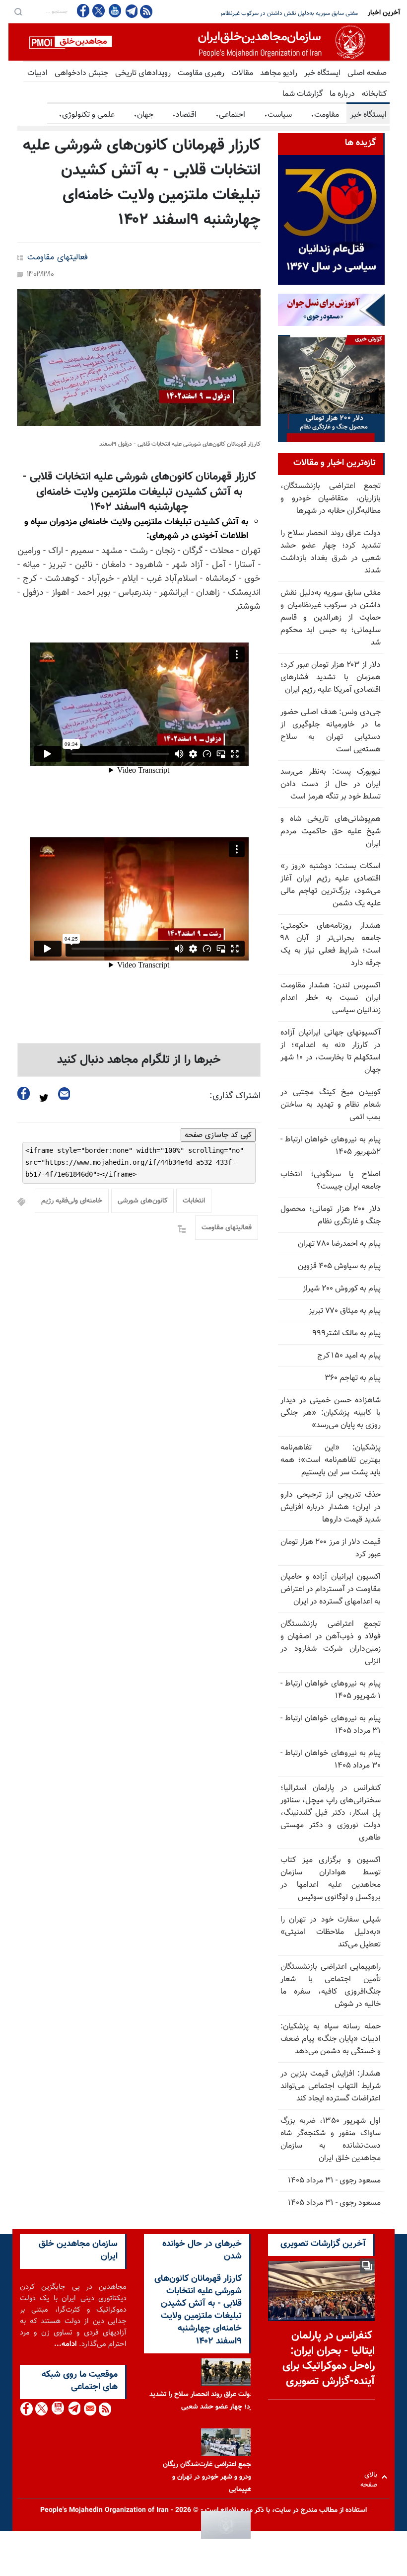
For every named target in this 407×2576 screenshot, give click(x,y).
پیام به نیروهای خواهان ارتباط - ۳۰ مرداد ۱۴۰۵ (331, 1760)
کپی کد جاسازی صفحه (218, 1135)
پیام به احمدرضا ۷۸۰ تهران (339, 1244)
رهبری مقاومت (201, 73)
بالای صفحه (371, 2477)
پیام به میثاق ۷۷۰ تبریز (345, 1311)
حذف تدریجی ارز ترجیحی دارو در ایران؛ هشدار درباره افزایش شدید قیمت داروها (331, 1507)
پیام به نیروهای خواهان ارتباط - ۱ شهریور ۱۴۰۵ (331, 1690)
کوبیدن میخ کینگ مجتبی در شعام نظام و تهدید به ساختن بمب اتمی (331, 1105)
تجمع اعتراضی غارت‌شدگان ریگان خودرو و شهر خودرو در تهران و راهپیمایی (209, 2477)
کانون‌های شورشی (142, 1201)
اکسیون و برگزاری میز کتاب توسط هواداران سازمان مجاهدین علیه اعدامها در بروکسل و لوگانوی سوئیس (331, 1879)
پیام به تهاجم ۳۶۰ (353, 1378)
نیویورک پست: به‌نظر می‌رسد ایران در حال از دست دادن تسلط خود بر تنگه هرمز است (331, 784)
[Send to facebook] (24, 1093)
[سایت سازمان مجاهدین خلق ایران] (199, 42)
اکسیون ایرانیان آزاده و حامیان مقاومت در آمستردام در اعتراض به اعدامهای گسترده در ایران (331, 1589)
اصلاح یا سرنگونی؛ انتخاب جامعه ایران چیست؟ (331, 1181)
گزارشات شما (303, 94)
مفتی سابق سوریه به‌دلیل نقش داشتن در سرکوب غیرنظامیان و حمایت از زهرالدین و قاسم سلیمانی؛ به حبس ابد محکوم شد (331, 618)
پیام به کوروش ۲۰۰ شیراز (342, 1289)
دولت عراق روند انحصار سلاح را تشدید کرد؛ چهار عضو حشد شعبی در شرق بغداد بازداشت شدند (331, 552)
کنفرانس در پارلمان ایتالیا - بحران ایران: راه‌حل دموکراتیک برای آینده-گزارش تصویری (329, 2359)
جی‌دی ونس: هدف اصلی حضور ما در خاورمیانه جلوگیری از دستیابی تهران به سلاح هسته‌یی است (331, 731)
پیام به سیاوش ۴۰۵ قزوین (339, 1266)
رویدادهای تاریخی (143, 73)
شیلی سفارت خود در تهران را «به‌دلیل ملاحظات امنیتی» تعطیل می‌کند (331, 1932)
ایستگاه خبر (322, 73)
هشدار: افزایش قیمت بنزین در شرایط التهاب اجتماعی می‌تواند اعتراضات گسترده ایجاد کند (331, 2086)
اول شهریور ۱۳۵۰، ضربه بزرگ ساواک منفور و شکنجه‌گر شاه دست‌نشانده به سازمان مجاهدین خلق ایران (331, 2140)
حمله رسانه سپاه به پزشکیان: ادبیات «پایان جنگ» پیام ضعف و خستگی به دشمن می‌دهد (331, 2039)
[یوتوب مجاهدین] (114, 11)
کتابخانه (374, 94)
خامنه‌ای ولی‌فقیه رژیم (72, 1201)
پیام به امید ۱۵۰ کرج (349, 1356)
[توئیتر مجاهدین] (99, 11)
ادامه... (66, 2344)
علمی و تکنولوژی (87, 115)
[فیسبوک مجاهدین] (83, 11)
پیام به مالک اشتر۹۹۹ (346, 1333)
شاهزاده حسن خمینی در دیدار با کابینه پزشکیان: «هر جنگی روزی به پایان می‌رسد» (331, 1413)
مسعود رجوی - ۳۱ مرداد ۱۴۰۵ (334, 2181)
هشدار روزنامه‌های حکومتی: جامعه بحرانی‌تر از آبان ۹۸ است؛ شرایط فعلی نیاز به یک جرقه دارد (331, 945)
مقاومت (325, 115)
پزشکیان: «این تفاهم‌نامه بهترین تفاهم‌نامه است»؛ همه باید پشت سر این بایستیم (331, 1460)
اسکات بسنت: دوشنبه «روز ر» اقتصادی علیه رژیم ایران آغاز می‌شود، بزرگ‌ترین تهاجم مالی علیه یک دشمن (331, 885)
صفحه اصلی (367, 73)
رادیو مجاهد (279, 73)
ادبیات (37, 73)
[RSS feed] (146, 11)
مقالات (242, 73)
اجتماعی (230, 115)
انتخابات (194, 1201)
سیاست (278, 115)
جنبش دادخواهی (81, 73)
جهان (143, 115)
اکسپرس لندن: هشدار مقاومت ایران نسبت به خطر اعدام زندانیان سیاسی (331, 998)
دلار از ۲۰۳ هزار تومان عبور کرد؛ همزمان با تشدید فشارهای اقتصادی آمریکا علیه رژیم (259, 13)
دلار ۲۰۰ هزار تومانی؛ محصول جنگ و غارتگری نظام (331, 1215)
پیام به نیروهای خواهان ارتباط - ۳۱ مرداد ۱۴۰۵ (331, 1725)
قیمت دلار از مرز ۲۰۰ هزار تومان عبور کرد (331, 1548)
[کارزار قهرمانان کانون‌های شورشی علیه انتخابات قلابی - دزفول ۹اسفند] (139, 358)
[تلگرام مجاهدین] (131, 11)
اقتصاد (184, 115)
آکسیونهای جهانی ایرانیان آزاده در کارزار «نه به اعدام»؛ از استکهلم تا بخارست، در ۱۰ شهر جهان (331, 1051)
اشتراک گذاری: (235, 1096)
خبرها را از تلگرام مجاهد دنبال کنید (139, 1060)
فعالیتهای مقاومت (58, 258)
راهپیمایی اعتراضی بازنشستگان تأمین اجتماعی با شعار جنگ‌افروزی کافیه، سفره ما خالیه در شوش (331, 1986)
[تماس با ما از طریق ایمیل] (90, 2409)
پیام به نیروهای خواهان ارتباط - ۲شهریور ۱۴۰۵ (331, 1146)
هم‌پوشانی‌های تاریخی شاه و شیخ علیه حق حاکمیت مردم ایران (331, 832)
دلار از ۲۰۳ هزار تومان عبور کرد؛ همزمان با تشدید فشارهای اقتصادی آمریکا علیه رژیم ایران (331, 678)
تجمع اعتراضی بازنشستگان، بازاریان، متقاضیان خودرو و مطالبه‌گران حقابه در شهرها (331, 499)
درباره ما (342, 94)
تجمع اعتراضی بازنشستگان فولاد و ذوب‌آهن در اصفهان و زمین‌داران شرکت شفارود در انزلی (331, 1643)
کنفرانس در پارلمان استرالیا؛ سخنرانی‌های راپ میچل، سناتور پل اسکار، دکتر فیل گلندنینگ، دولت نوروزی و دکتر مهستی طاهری (331, 1813)
